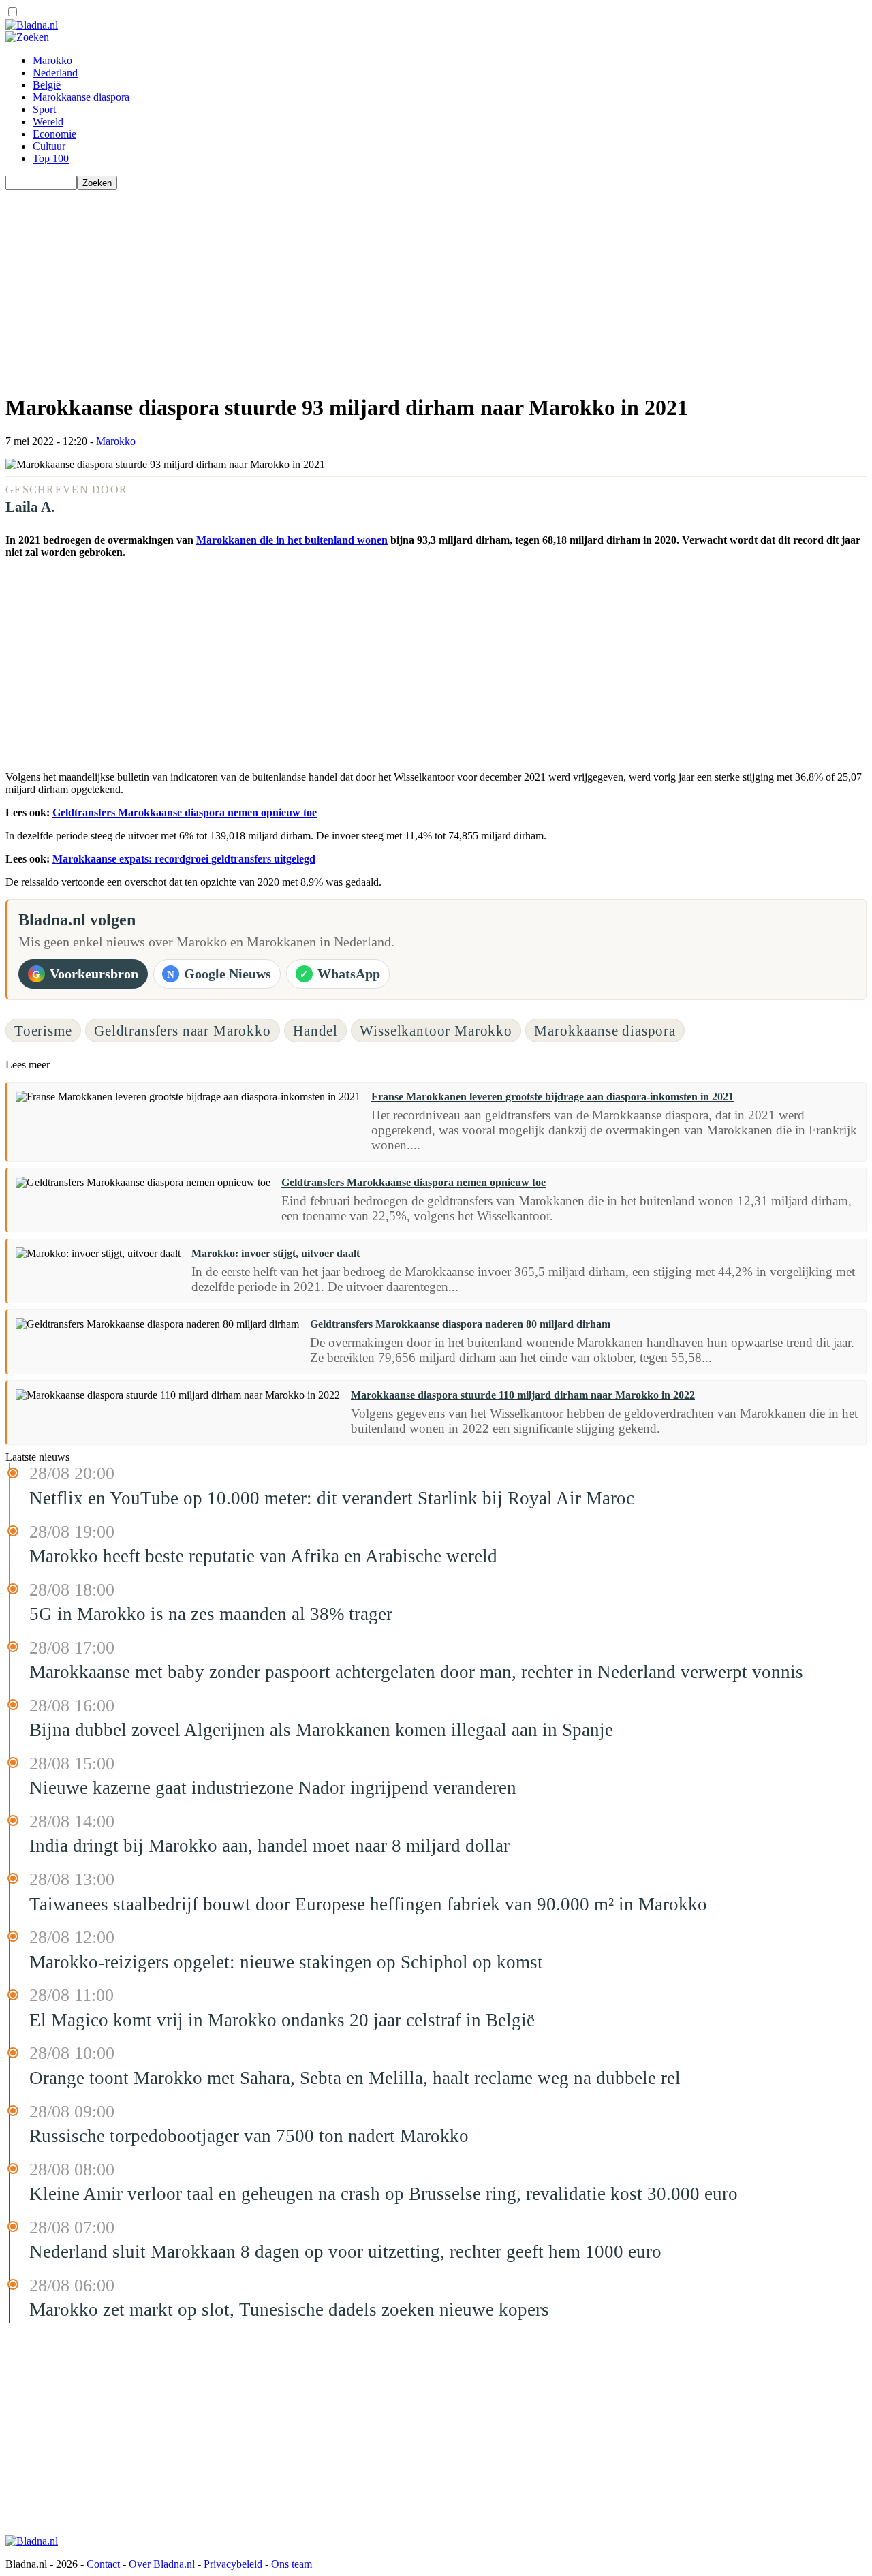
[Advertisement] (414, 285)
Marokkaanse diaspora (81, 97)
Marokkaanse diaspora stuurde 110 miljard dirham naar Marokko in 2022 (523, 1395)
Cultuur (49, 146)
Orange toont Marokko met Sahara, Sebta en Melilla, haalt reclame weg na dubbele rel (355, 2078)
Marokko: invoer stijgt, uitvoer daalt (276, 1253)
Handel (315, 1030)
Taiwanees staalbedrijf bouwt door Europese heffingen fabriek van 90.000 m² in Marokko (368, 1904)
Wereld (48, 122)
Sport (44, 109)
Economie (54, 134)
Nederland (55, 73)
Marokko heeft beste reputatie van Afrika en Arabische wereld (263, 1556)
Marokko (52, 60)
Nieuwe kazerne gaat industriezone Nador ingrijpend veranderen (273, 1788)
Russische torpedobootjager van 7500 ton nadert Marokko (249, 2136)
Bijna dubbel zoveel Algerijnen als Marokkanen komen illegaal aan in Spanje (321, 1730)
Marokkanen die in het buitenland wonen (292, 540)
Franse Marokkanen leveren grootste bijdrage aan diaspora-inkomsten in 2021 (552, 1097)
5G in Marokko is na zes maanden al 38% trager (211, 1614)
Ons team (292, 2564)
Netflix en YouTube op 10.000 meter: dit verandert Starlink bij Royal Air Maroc (332, 1498)
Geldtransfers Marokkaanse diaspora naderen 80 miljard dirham (460, 1324)
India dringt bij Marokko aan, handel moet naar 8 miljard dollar (269, 1846)
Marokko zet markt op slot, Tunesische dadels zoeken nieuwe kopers (289, 2310)
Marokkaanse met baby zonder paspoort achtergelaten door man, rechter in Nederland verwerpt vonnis (416, 1672)
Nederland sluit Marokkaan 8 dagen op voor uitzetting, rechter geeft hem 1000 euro (345, 2252)
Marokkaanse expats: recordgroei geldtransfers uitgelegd (184, 859)
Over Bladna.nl (162, 2564)
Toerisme (43, 1030)
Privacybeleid (233, 2564)
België (47, 85)
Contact (103, 2564)
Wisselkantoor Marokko (436, 1030)
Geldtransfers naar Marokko (183, 1030)
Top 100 (51, 158)
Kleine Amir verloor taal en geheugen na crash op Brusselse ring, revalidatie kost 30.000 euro (384, 2194)
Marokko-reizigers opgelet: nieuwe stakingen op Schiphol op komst (286, 1962)
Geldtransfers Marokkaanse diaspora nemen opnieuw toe (185, 812)
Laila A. (30, 507)
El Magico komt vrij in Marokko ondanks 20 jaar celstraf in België (282, 2020)
